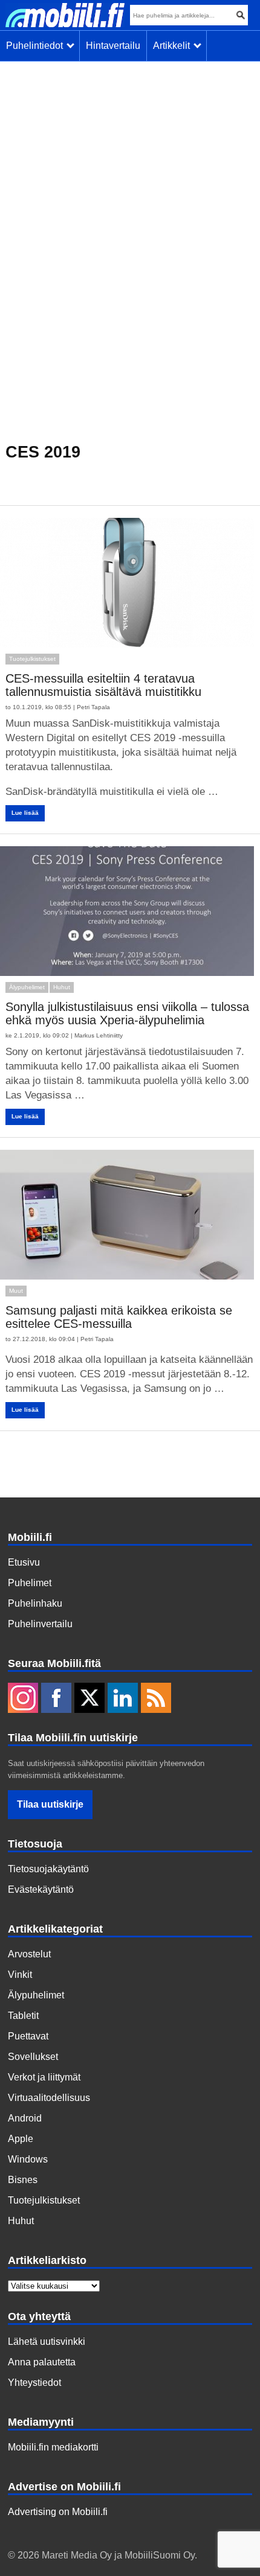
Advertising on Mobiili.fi (58, 2512)
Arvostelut (29, 1954)
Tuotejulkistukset (32, 659)
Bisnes (23, 2180)
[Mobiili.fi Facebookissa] (56, 1699)
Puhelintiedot (37, 46)
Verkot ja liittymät (44, 2077)
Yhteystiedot (34, 2383)
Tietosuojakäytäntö (48, 1869)
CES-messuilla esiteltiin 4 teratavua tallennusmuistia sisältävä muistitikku (103, 685)
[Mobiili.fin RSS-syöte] (156, 1699)
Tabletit (23, 2016)
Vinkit (20, 1975)
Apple (21, 2139)
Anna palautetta (42, 2362)
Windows (28, 2159)
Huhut (62, 987)
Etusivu (24, 1562)
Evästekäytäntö (41, 1889)
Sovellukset (33, 2057)
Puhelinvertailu (40, 1624)
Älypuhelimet (27, 987)
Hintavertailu (113, 46)
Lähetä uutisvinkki (47, 2342)
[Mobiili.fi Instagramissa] (23, 1699)
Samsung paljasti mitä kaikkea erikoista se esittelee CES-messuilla (119, 1317)
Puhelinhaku (35, 1603)
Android (25, 2118)
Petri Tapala (93, 707)
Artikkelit (174, 46)
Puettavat (28, 2036)
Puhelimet (30, 1583)
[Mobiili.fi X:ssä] (89, 1699)
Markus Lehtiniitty (99, 1035)
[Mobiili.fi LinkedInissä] (123, 1699)
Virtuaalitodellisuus (49, 2098)
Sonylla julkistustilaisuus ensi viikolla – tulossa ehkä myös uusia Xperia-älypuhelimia (127, 1013)
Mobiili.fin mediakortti (53, 2447)
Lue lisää (25, 813)
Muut (16, 1291)
